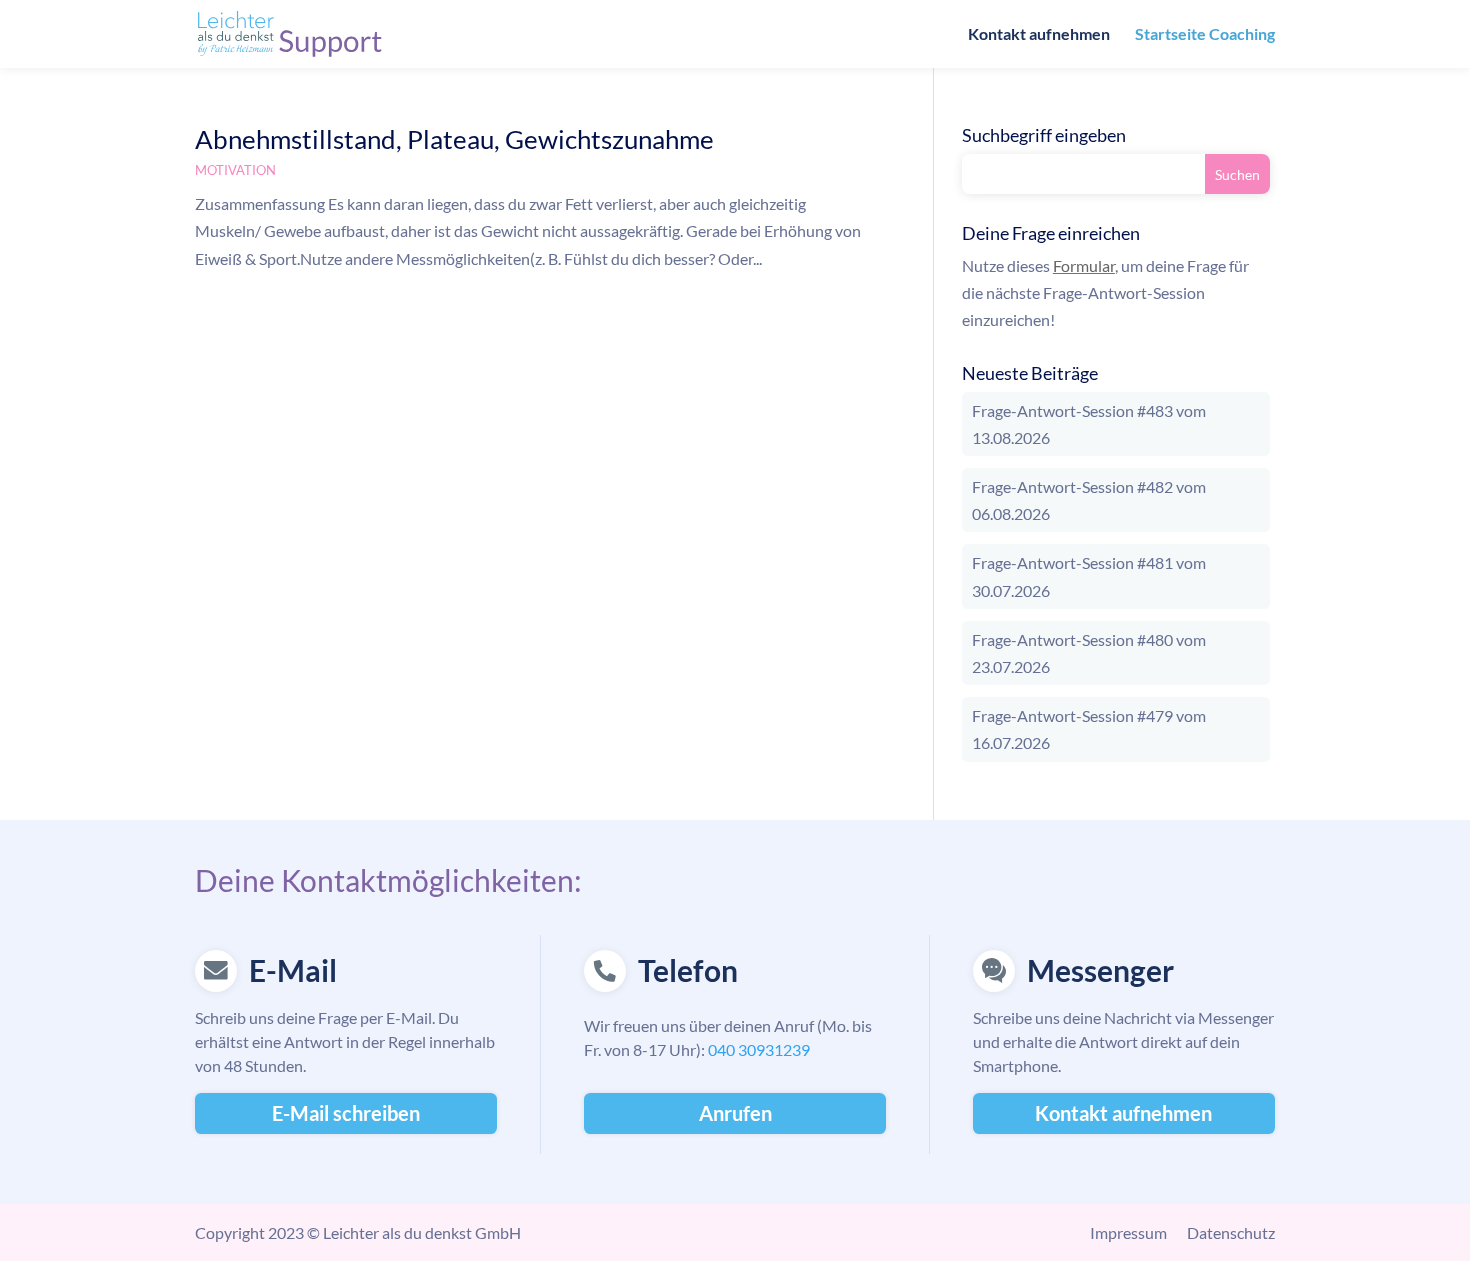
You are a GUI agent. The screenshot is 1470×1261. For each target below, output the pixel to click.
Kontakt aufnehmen (1039, 35)
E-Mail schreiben (346, 1113)
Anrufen (735, 1113)
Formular (1084, 265)
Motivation (235, 170)
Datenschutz (1231, 1232)
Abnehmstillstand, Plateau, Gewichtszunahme (454, 139)
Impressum (1128, 1232)
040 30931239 (759, 1049)
